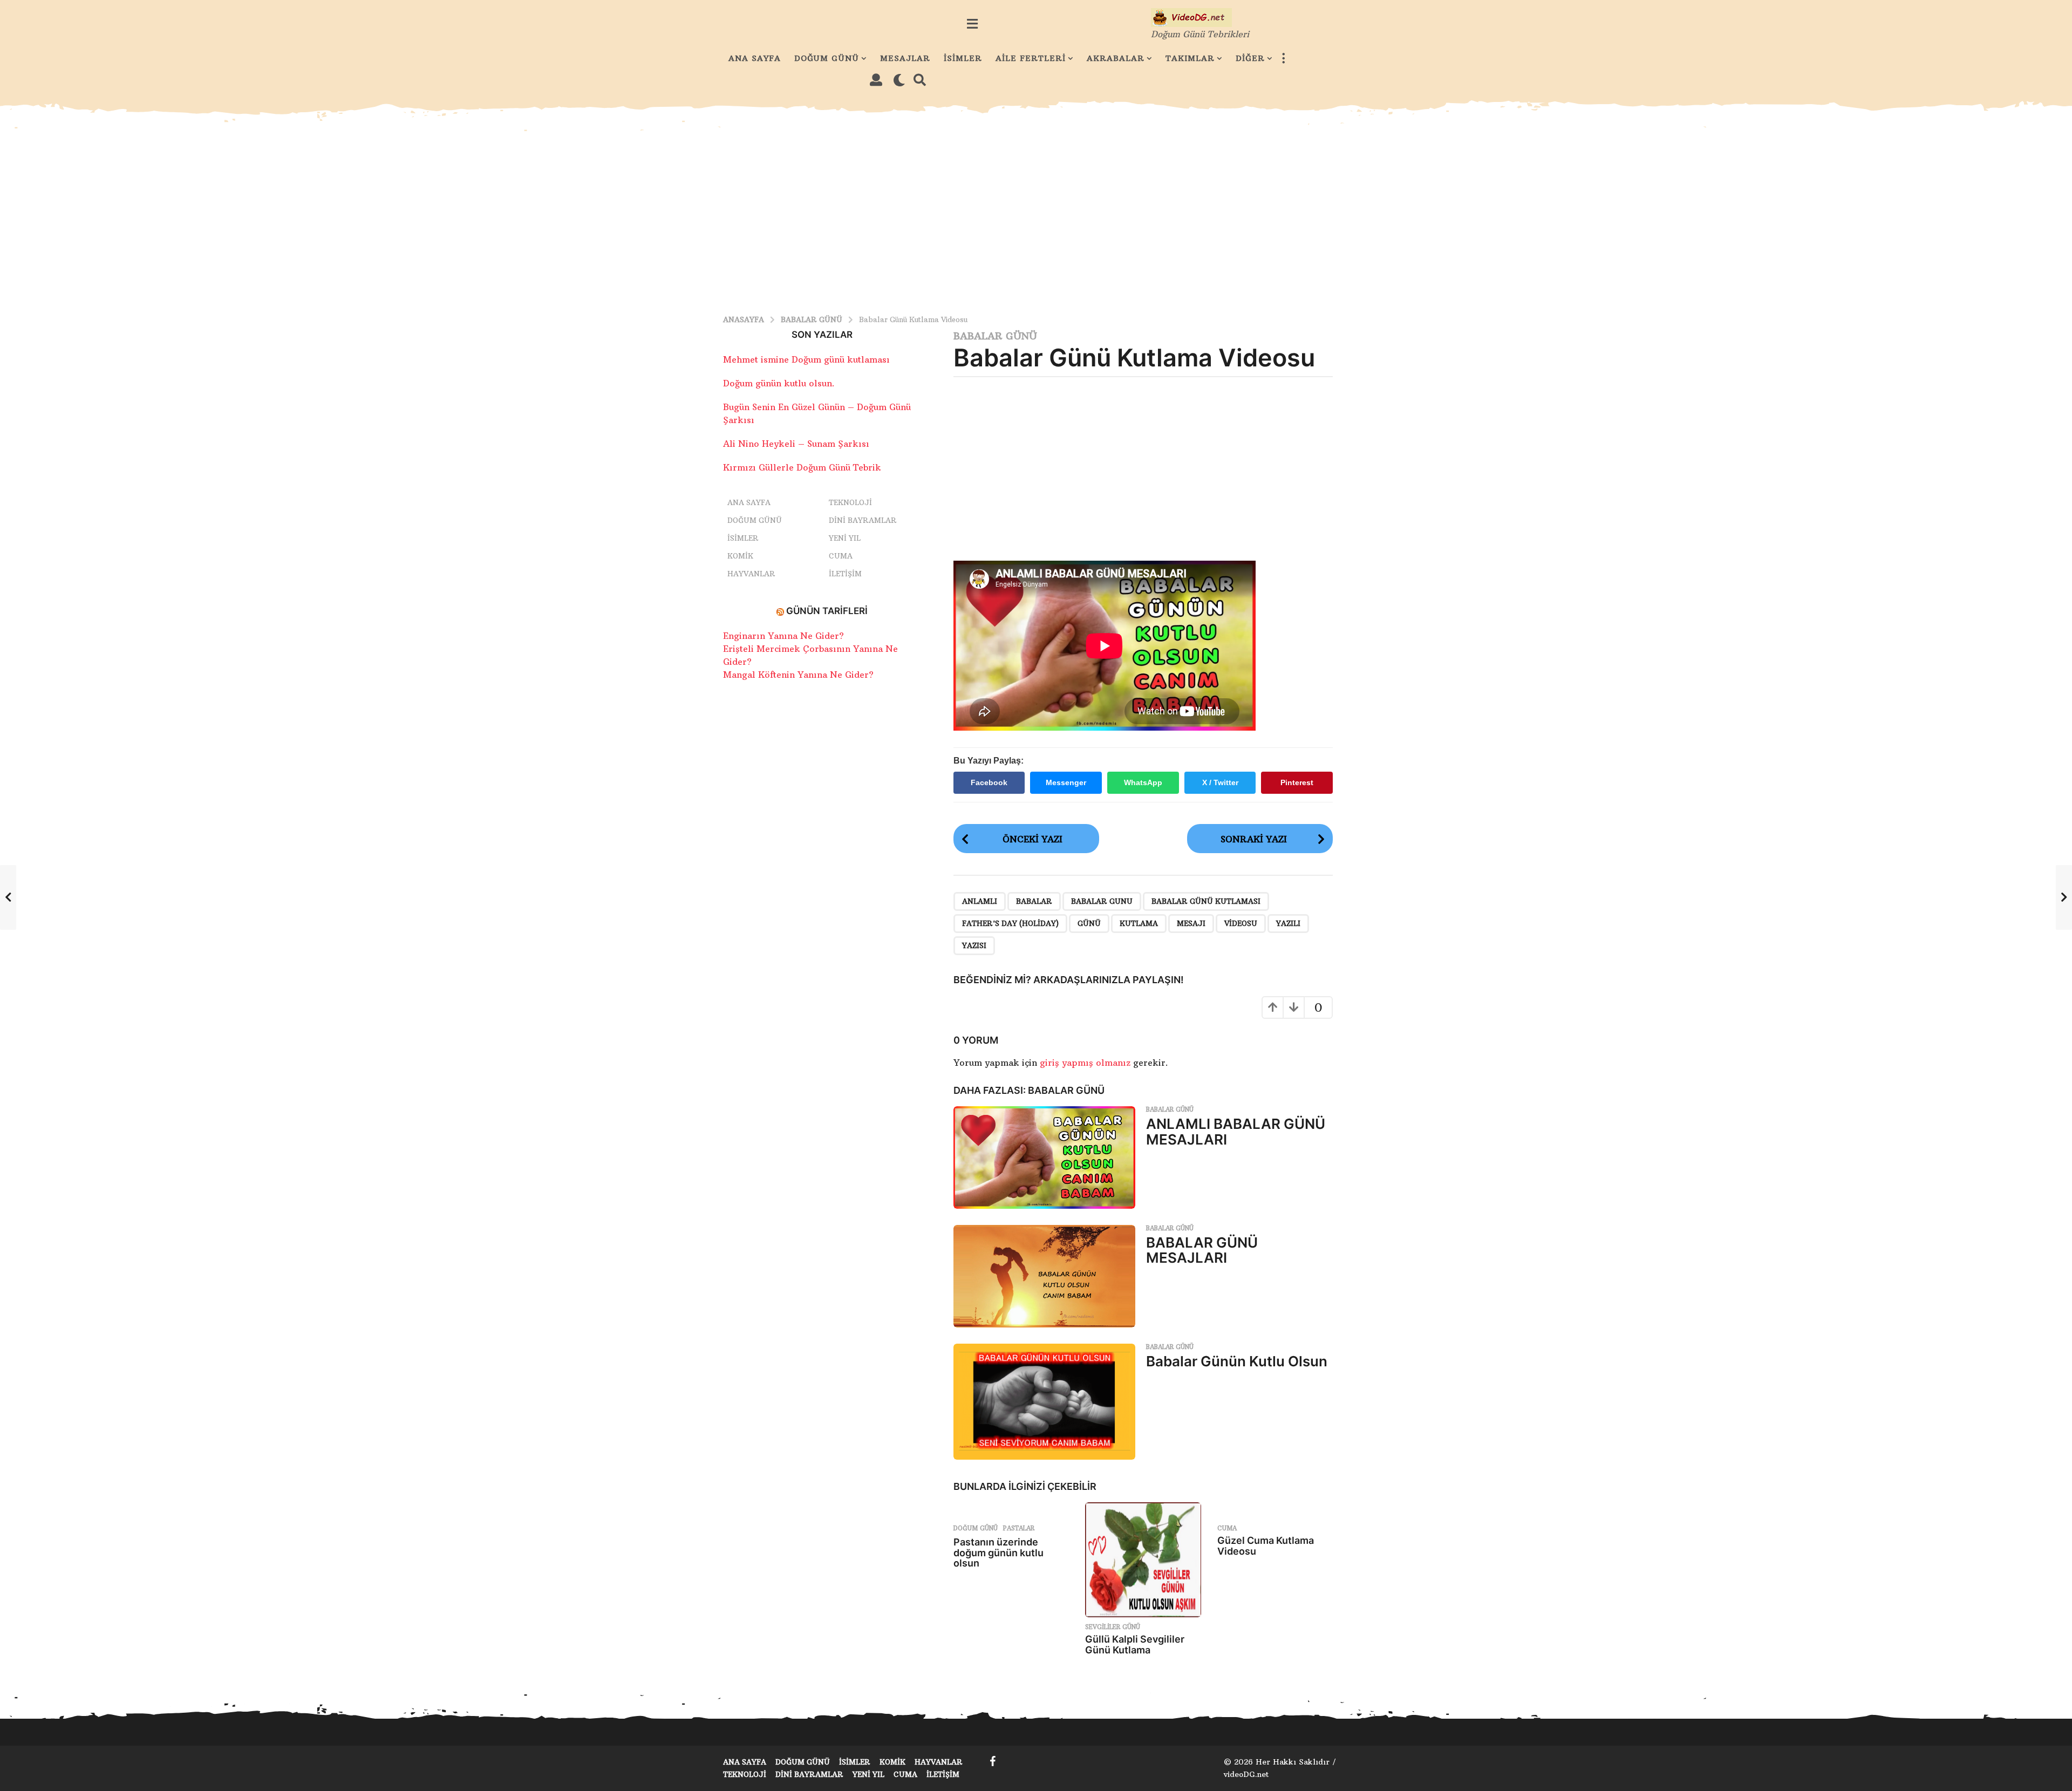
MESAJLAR (905, 58)
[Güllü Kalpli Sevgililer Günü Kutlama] (1143, 1560)
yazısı (974, 945)
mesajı (1191, 923)
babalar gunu (1102, 901)
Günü (1089, 923)
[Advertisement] (1036, 213)
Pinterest (1297, 782)
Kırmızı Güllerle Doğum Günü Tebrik (802, 467)
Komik (740, 556)
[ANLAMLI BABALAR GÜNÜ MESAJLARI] (1045, 1157)
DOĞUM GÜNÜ (827, 58)
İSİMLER (963, 58)
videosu (1241, 923)
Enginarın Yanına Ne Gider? (783, 636)
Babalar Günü (995, 336)
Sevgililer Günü (1113, 1627)
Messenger (1066, 782)
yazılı (1288, 923)
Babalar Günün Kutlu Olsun (1237, 1361)
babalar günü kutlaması (1206, 901)
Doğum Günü (976, 1528)
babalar (1034, 901)
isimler (743, 538)
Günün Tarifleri (827, 611)
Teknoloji (850, 502)
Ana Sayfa (749, 502)
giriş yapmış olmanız (1086, 1063)
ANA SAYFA (755, 58)
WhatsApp (1143, 782)
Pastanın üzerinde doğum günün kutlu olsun (998, 1553)
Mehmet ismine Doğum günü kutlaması (806, 359)
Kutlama (1139, 923)
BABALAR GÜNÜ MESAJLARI (1202, 1250)
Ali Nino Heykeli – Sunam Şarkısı (796, 444)
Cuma (1227, 1528)
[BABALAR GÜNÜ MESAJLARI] (1045, 1276)
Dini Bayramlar (863, 520)
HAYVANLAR (751, 574)
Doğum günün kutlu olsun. (779, 383)
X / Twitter (1220, 782)
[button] (972, 24)
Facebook (989, 782)
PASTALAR (1019, 1528)
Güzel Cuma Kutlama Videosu (1266, 1546)
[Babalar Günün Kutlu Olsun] (1045, 1402)
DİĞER (1250, 58)
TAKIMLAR (1190, 58)
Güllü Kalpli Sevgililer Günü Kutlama (1135, 1644)
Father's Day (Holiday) (1010, 923)
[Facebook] (993, 1761)
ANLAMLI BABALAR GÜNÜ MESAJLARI (1236, 1132)
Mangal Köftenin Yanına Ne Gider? (798, 675)
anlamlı (980, 901)
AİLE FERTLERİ (1031, 58)
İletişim (845, 574)
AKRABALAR (1116, 58)
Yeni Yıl (845, 538)
